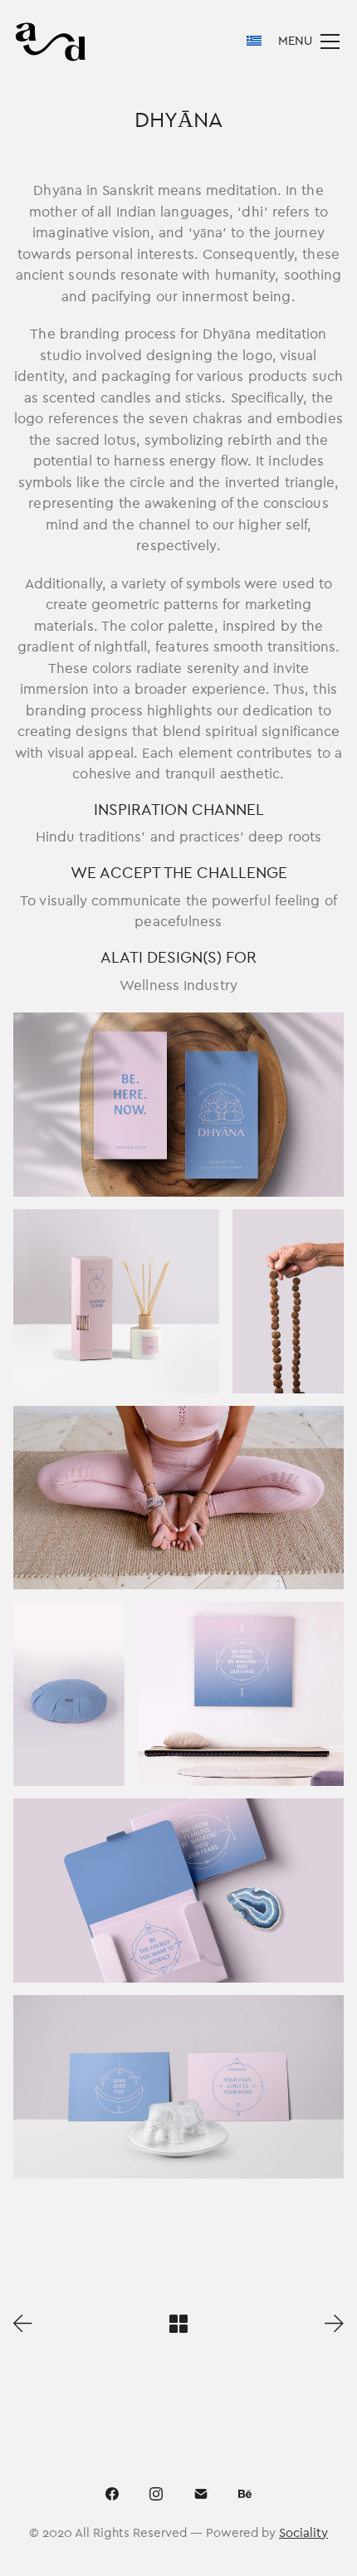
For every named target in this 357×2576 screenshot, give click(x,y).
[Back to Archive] (178, 2324)
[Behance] (246, 2494)
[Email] (201, 2494)
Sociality (303, 2533)
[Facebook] (112, 2494)
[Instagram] (156, 2494)
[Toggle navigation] (309, 41)
